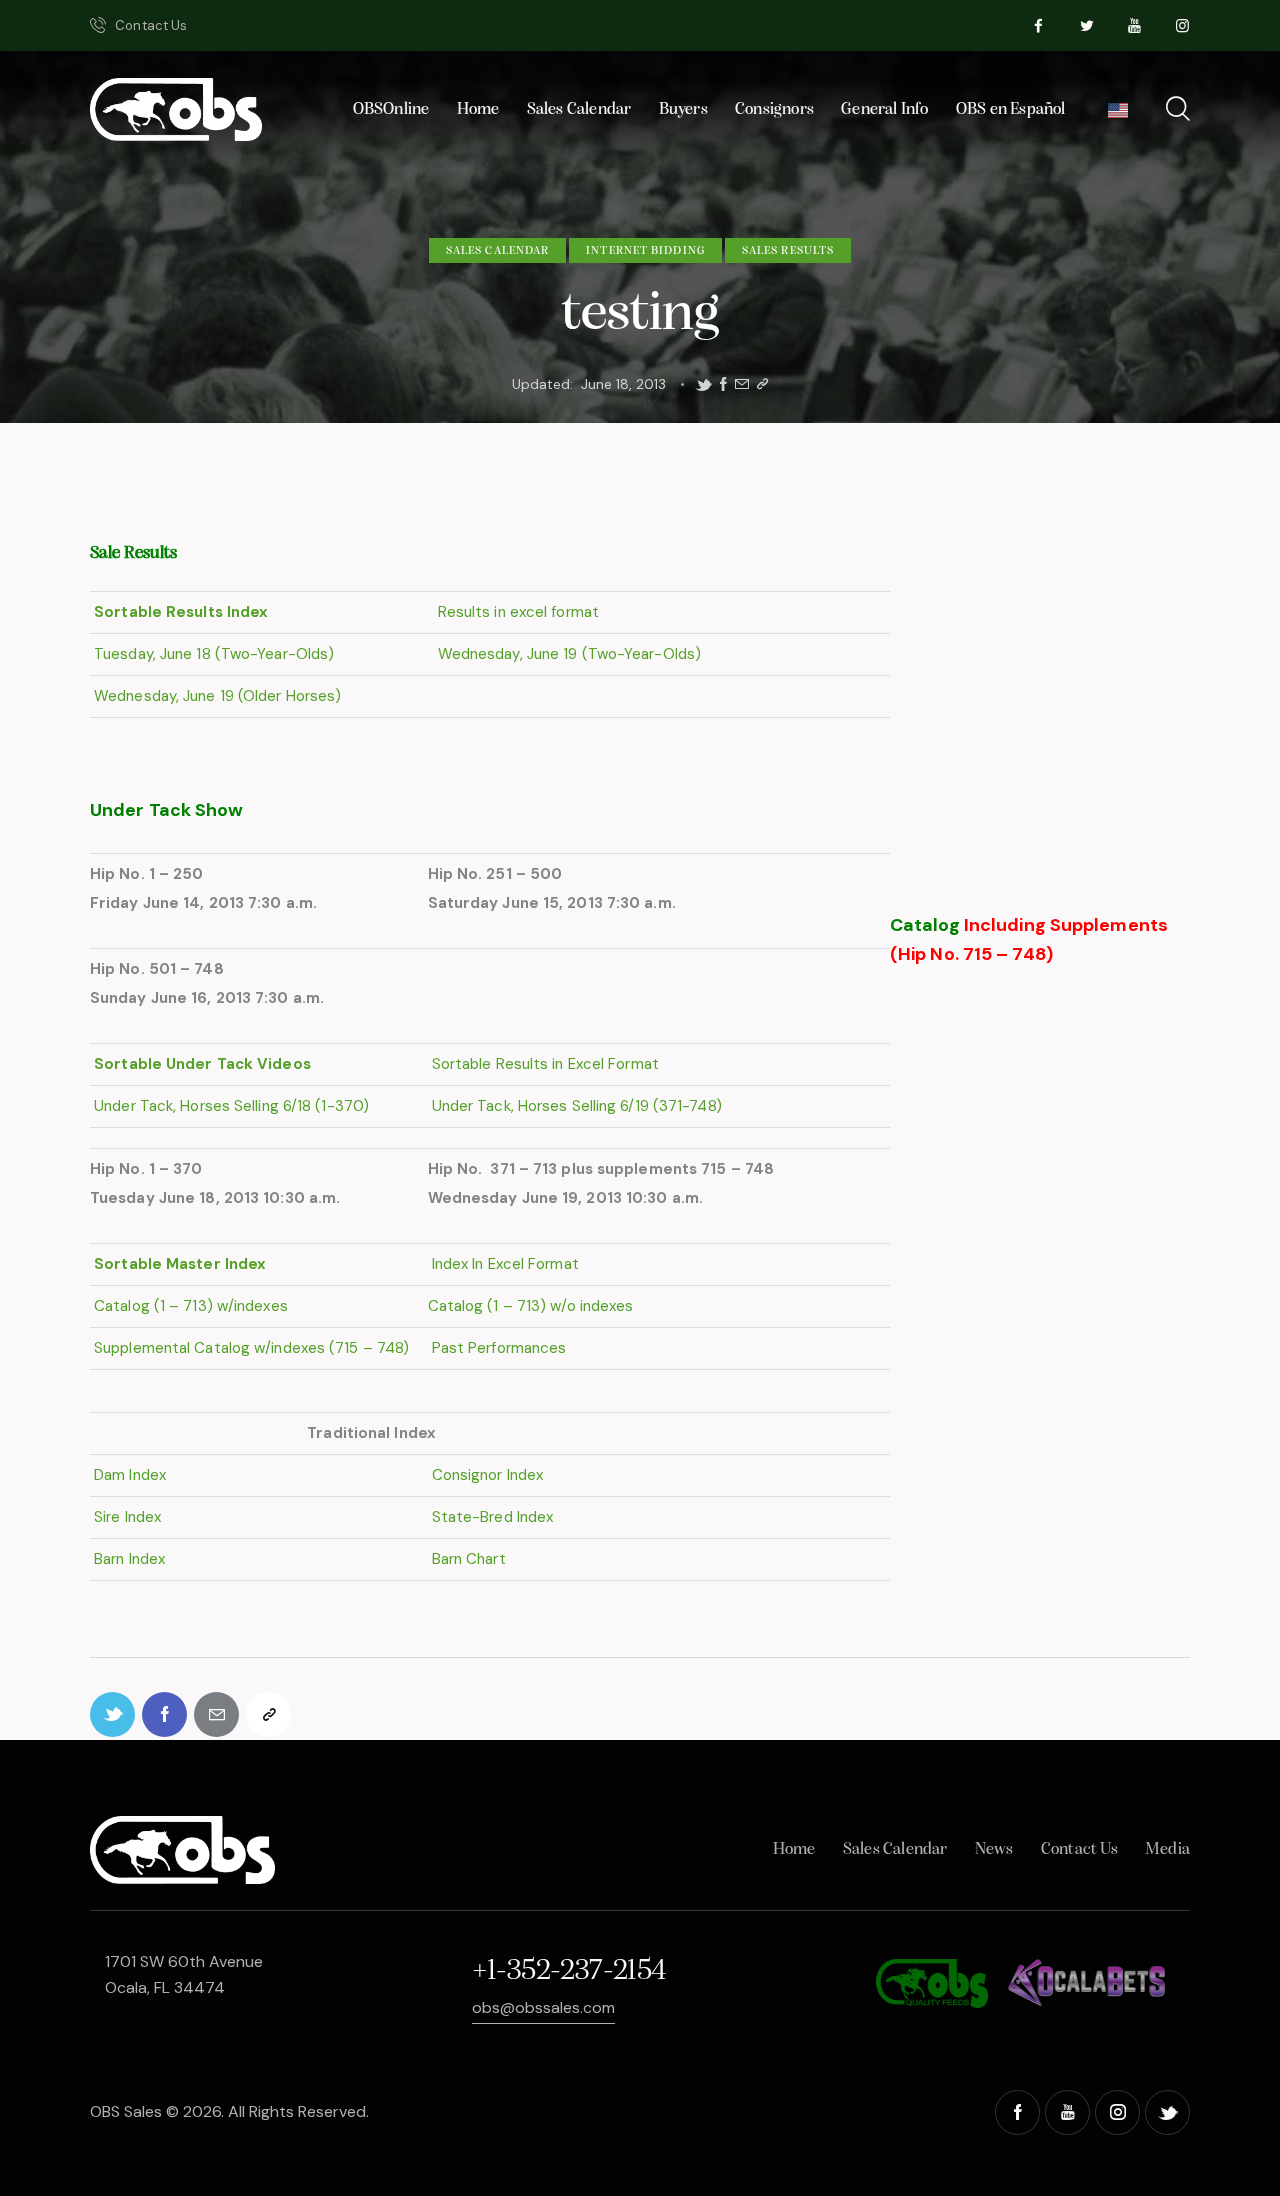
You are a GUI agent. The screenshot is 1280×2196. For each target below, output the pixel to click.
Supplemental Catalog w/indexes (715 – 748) (249, 1348)
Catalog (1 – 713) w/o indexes (531, 1306)
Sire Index (125, 1517)
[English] (1117, 116)
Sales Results (788, 251)
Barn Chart (467, 1559)
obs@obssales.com (543, 2007)
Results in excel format (516, 612)
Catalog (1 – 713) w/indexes (189, 1306)
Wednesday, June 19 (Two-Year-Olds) (568, 654)
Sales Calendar (497, 251)
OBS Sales (126, 2111)
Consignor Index (486, 1475)
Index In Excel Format (503, 1264)
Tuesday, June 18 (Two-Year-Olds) (212, 654)
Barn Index (127, 1559)
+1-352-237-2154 (569, 1971)
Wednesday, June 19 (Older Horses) (215, 696)
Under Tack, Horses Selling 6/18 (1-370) (231, 1106)
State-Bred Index (491, 1517)
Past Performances (497, 1348)
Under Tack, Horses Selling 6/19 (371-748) (577, 1106)
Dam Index (128, 1475)
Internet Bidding (645, 251)
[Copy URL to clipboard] (762, 384)
